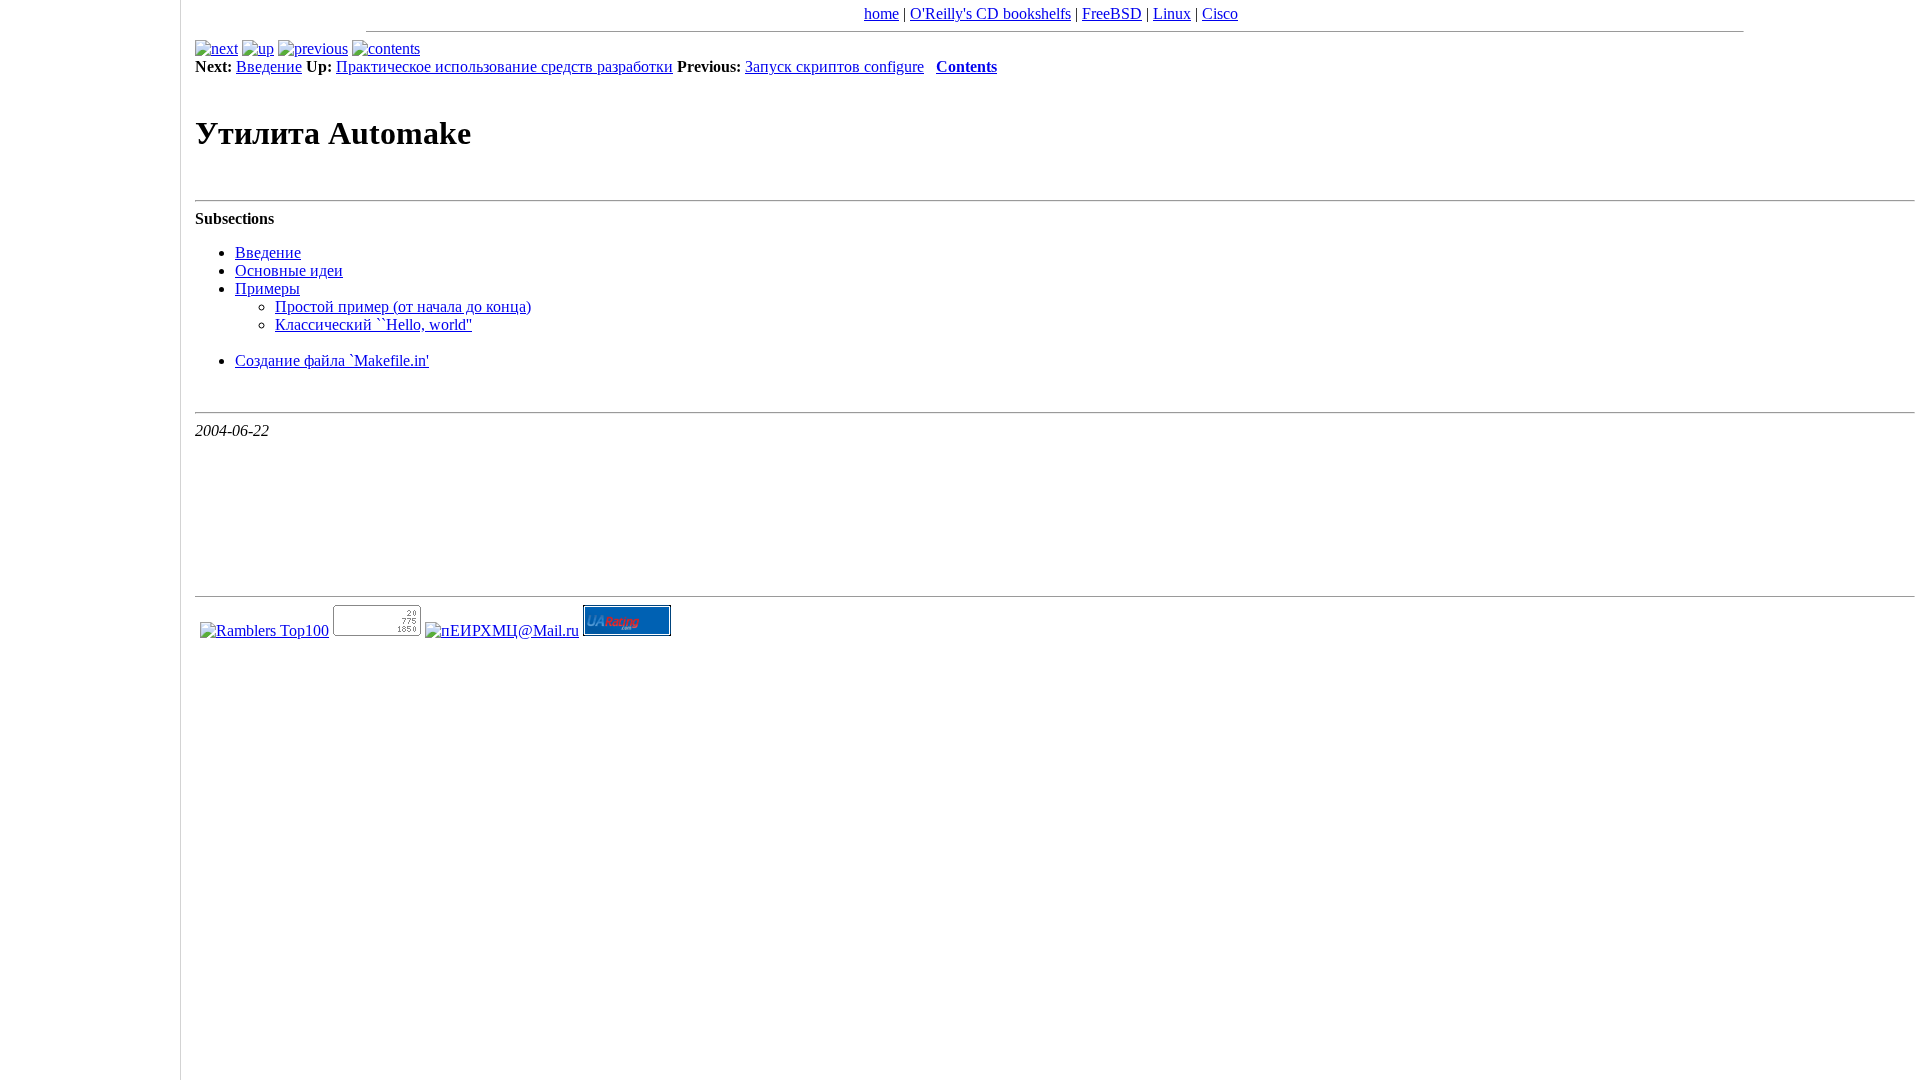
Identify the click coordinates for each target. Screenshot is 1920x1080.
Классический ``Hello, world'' (373, 324)
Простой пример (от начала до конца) (403, 306)
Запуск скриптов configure (834, 66)
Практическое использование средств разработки (504, 66)
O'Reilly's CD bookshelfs (990, 13)
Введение (269, 66)
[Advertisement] (90, 533)
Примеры (267, 288)
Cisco (1220, 13)
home (881, 13)
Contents (966, 66)
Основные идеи (289, 270)
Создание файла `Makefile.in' (332, 360)
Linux (1172, 13)
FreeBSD (1112, 13)
